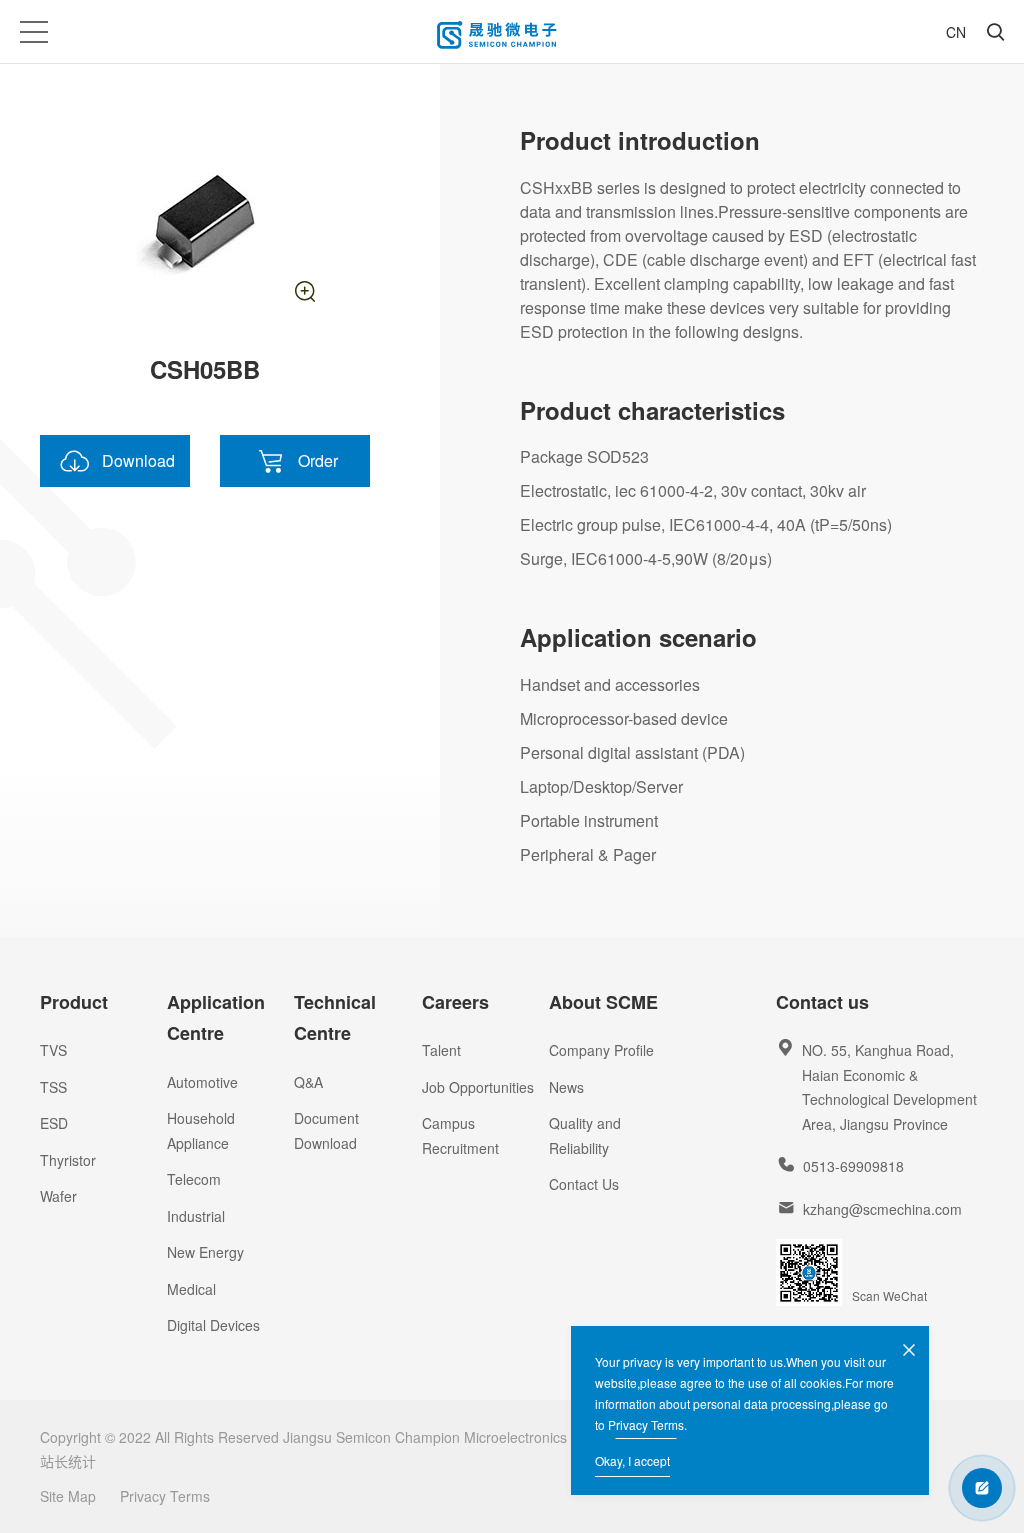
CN (956, 32)
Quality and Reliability (585, 1135)
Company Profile (601, 1050)
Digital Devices (213, 1325)
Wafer (58, 1196)
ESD (54, 1123)
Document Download (326, 1130)
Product (74, 1002)
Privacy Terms (646, 1424)
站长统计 (68, 1461)
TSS (53, 1087)
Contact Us (584, 1184)
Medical (191, 1289)
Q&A (308, 1082)
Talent (441, 1050)
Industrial (196, 1216)
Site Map (68, 1496)
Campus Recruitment (460, 1135)
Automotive (202, 1082)
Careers (455, 1002)
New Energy (205, 1252)
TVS (53, 1050)
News (566, 1087)
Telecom (194, 1179)
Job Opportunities (478, 1087)
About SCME (603, 1002)
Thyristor (68, 1160)
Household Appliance (201, 1130)
